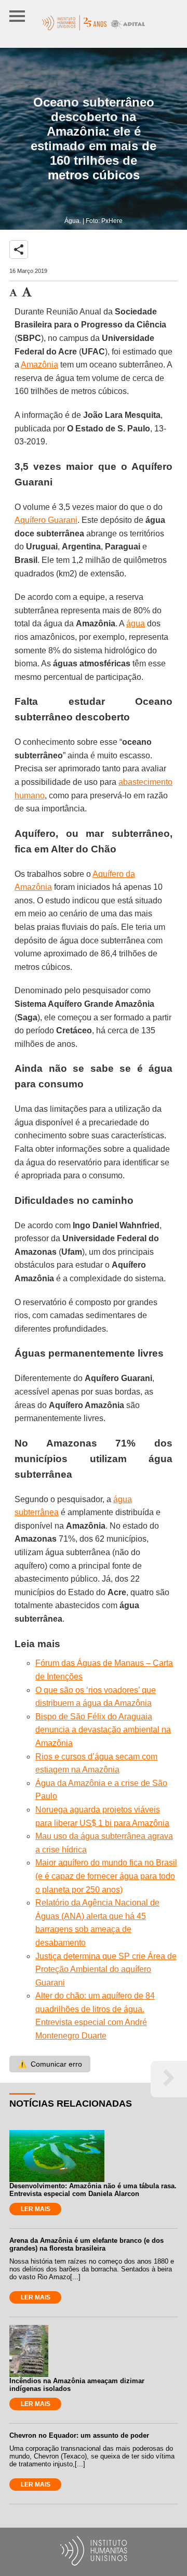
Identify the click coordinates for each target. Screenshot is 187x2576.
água (136, 623)
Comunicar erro (50, 2064)
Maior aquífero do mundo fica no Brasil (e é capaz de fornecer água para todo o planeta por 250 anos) (106, 1876)
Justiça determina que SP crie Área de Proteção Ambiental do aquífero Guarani (106, 1969)
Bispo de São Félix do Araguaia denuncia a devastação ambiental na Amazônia (103, 1730)
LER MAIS (36, 2209)
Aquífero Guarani (46, 520)
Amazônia (39, 365)
